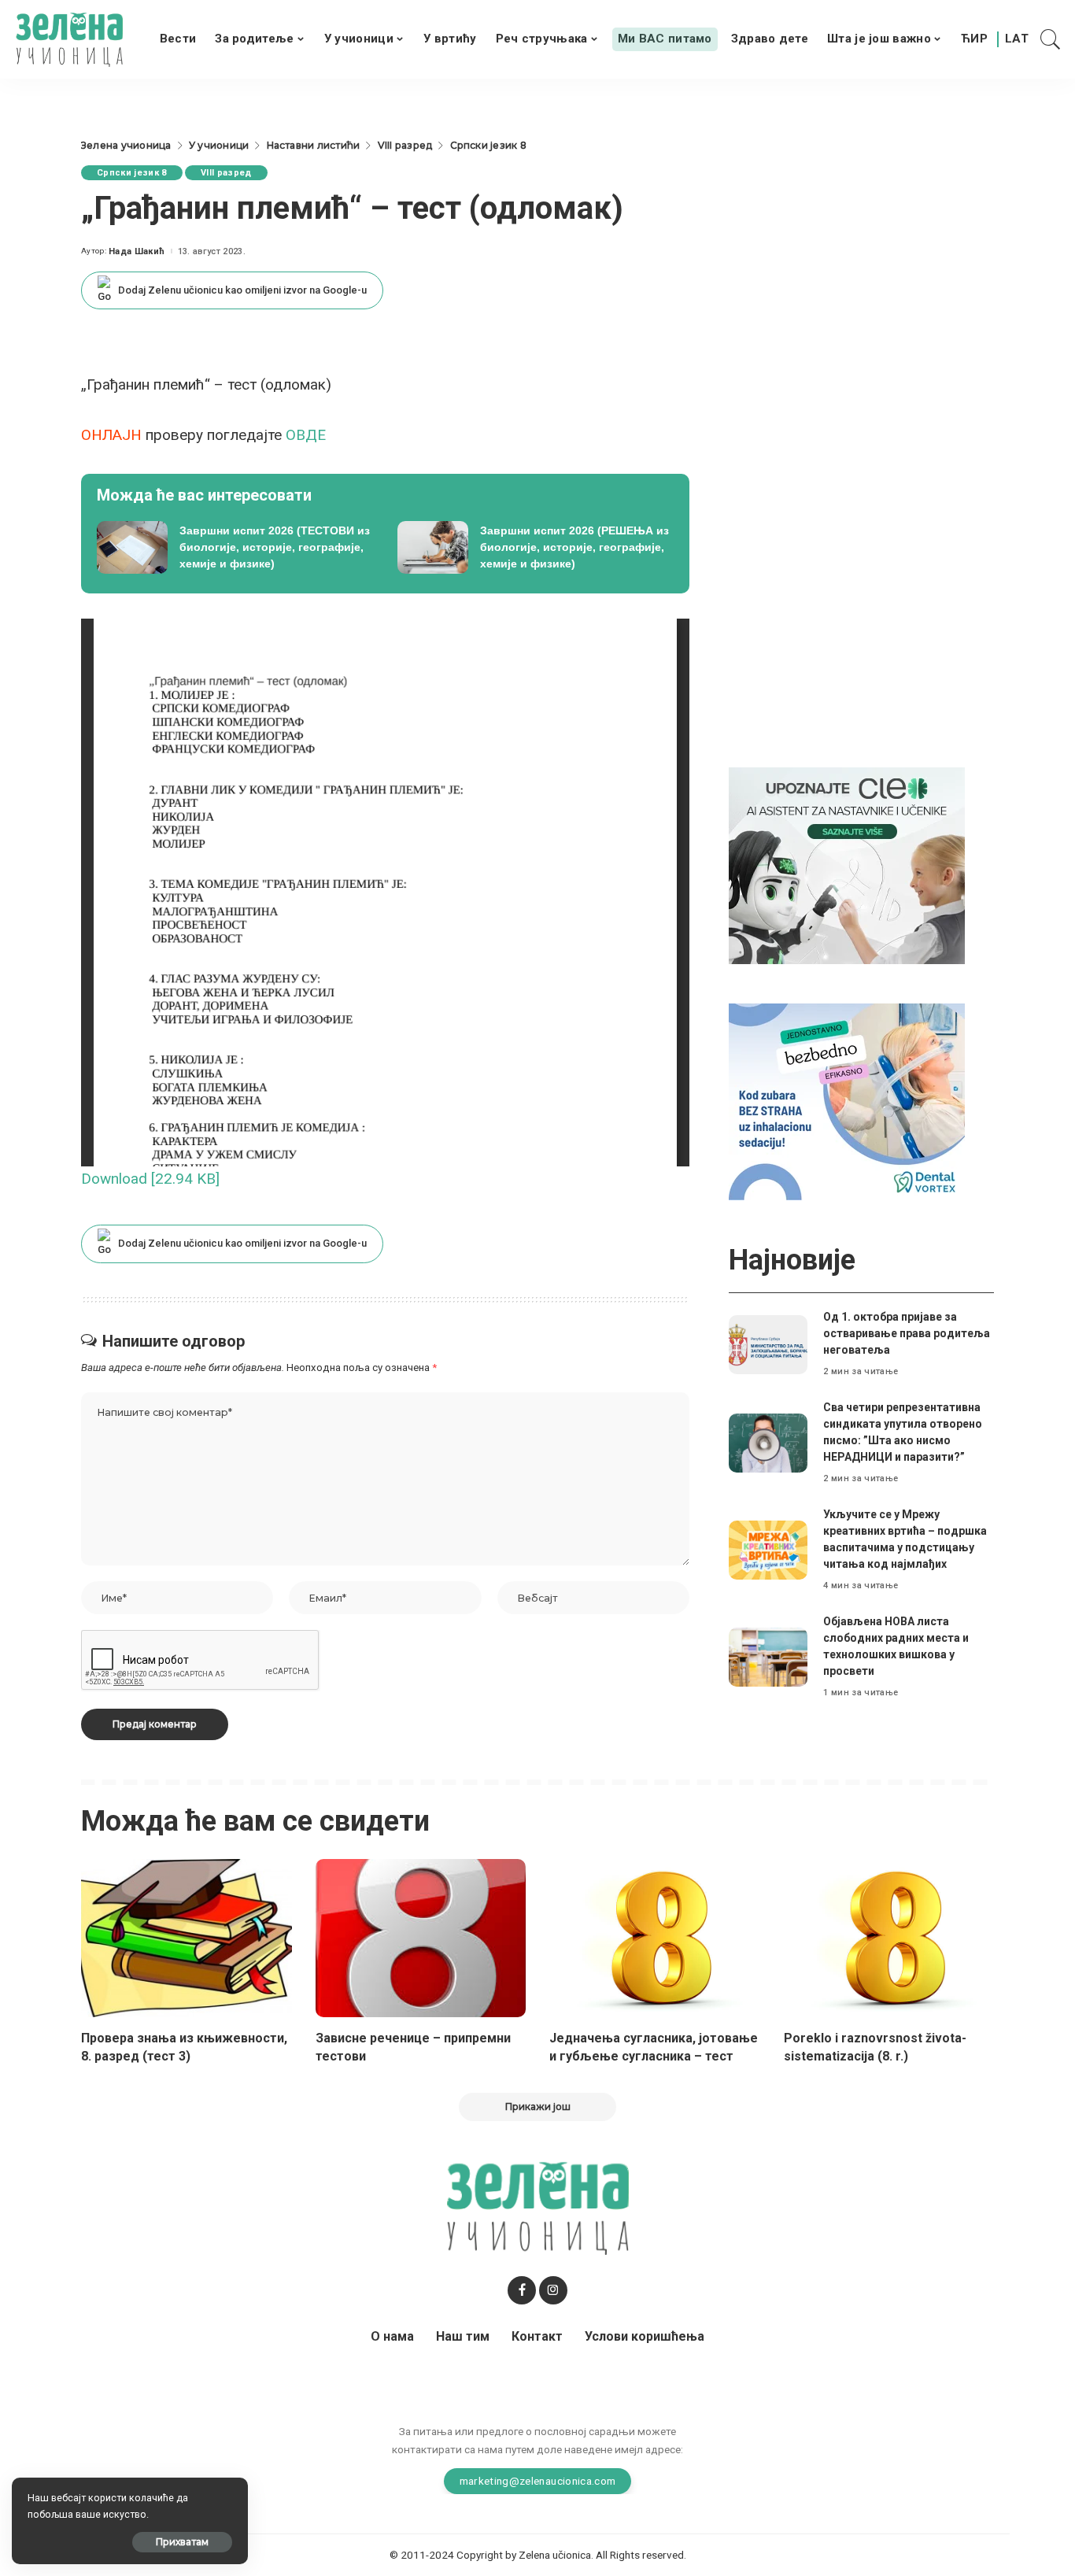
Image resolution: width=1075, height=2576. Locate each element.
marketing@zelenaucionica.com (538, 2481)
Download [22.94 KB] (150, 1179)
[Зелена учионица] (69, 39)
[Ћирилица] (974, 39)
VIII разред (226, 173)
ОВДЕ (306, 435)
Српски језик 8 (132, 173)
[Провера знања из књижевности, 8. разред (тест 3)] (187, 1938)
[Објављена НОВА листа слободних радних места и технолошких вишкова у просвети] (768, 1657)
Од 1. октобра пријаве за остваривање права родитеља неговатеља (907, 1333)
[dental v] (847, 1101)
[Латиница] (1018, 39)
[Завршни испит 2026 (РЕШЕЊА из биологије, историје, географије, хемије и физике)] (536, 548)
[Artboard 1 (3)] (847, 865)
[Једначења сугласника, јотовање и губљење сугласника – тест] (655, 1938)
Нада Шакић (137, 251)
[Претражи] (1051, 39)
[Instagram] (553, 2290)
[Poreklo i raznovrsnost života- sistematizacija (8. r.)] (889, 1938)
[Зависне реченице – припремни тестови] (421, 1938)
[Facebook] (522, 2290)
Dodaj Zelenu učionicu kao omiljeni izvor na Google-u (242, 290)
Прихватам (182, 2542)
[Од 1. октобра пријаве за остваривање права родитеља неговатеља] (768, 1345)
